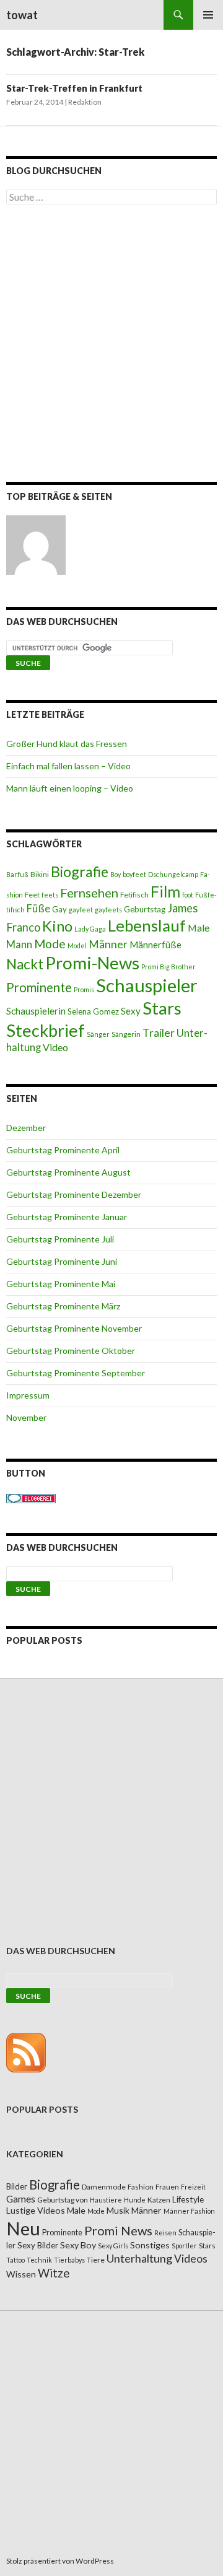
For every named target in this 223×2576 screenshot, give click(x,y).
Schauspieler (147, 985)
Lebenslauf (147, 926)
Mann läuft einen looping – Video (70, 788)
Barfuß (17, 874)
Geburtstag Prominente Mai (61, 1284)
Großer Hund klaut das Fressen (67, 744)
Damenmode (104, 2187)
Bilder (17, 2186)
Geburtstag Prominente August (68, 1172)
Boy (116, 874)
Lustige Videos (36, 2210)
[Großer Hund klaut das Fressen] (36, 545)
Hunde (135, 2200)
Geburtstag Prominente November (74, 1328)
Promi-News (92, 963)
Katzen (159, 2200)
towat (22, 15)
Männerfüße (155, 945)
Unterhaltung (139, 2258)
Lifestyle (188, 2199)
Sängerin (126, 1034)
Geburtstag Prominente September (76, 1373)
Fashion (141, 2187)
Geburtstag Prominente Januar (67, 1217)
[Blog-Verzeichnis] (31, 1497)
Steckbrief (46, 1030)
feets (50, 895)
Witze (54, 2273)
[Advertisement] (111, 346)
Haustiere (106, 2200)
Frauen (167, 2187)
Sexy (131, 1011)
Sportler (184, 2246)
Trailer (159, 1033)
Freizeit (193, 2187)
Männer (108, 944)
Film (165, 891)
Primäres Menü (208, 15)
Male (199, 928)
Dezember (26, 1128)
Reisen (165, 2233)
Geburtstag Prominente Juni (62, 1261)
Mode (50, 944)
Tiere (96, 2260)
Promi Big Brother (168, 967)
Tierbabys (69, 2260)
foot (188, 895)
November (26, 1417)
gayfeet (81, 910)
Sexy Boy (78, 2245)
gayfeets (108, 910)
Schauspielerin (36, 1011)
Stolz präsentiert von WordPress (60, 2561)
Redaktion (85, 102)
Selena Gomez (93, 1011)
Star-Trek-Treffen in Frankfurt (74, 88)
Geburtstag (145, 909)
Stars (162, 1008)
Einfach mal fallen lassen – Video (68, 766)
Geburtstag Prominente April (63, 1150)
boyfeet (134, 874)
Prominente (39, 987)
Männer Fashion (189, 2211)
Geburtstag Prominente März (63, 1306)
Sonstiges (150, 2245)
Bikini (40, 874)
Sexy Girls (113, 2246)
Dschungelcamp (173, 874)
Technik (39, 2260)
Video (55, 1047)
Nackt (25, 964)
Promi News (118, 2230)
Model (77, 945)
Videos (191, 2259)
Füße (38, 909)
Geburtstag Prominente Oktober (71, 1351)
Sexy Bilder (38, 2245)
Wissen (21, 2274)
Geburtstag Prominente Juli (60, 1239)
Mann (19, 945)
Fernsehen (89, 893)
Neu (23, 2228)
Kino (57, 926)
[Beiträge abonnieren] (26, 2051)
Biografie (80, 871)
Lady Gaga (90, 929)
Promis (84, 989)
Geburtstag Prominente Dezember (74, 1194)
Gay (59, 909)
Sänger (98, 1034)
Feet (32, 895)
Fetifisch (134, 895)
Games (21, 2199)
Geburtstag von (63, 2200)
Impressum (28, 1395)
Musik (118, 2210)
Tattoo (15, 2260)
